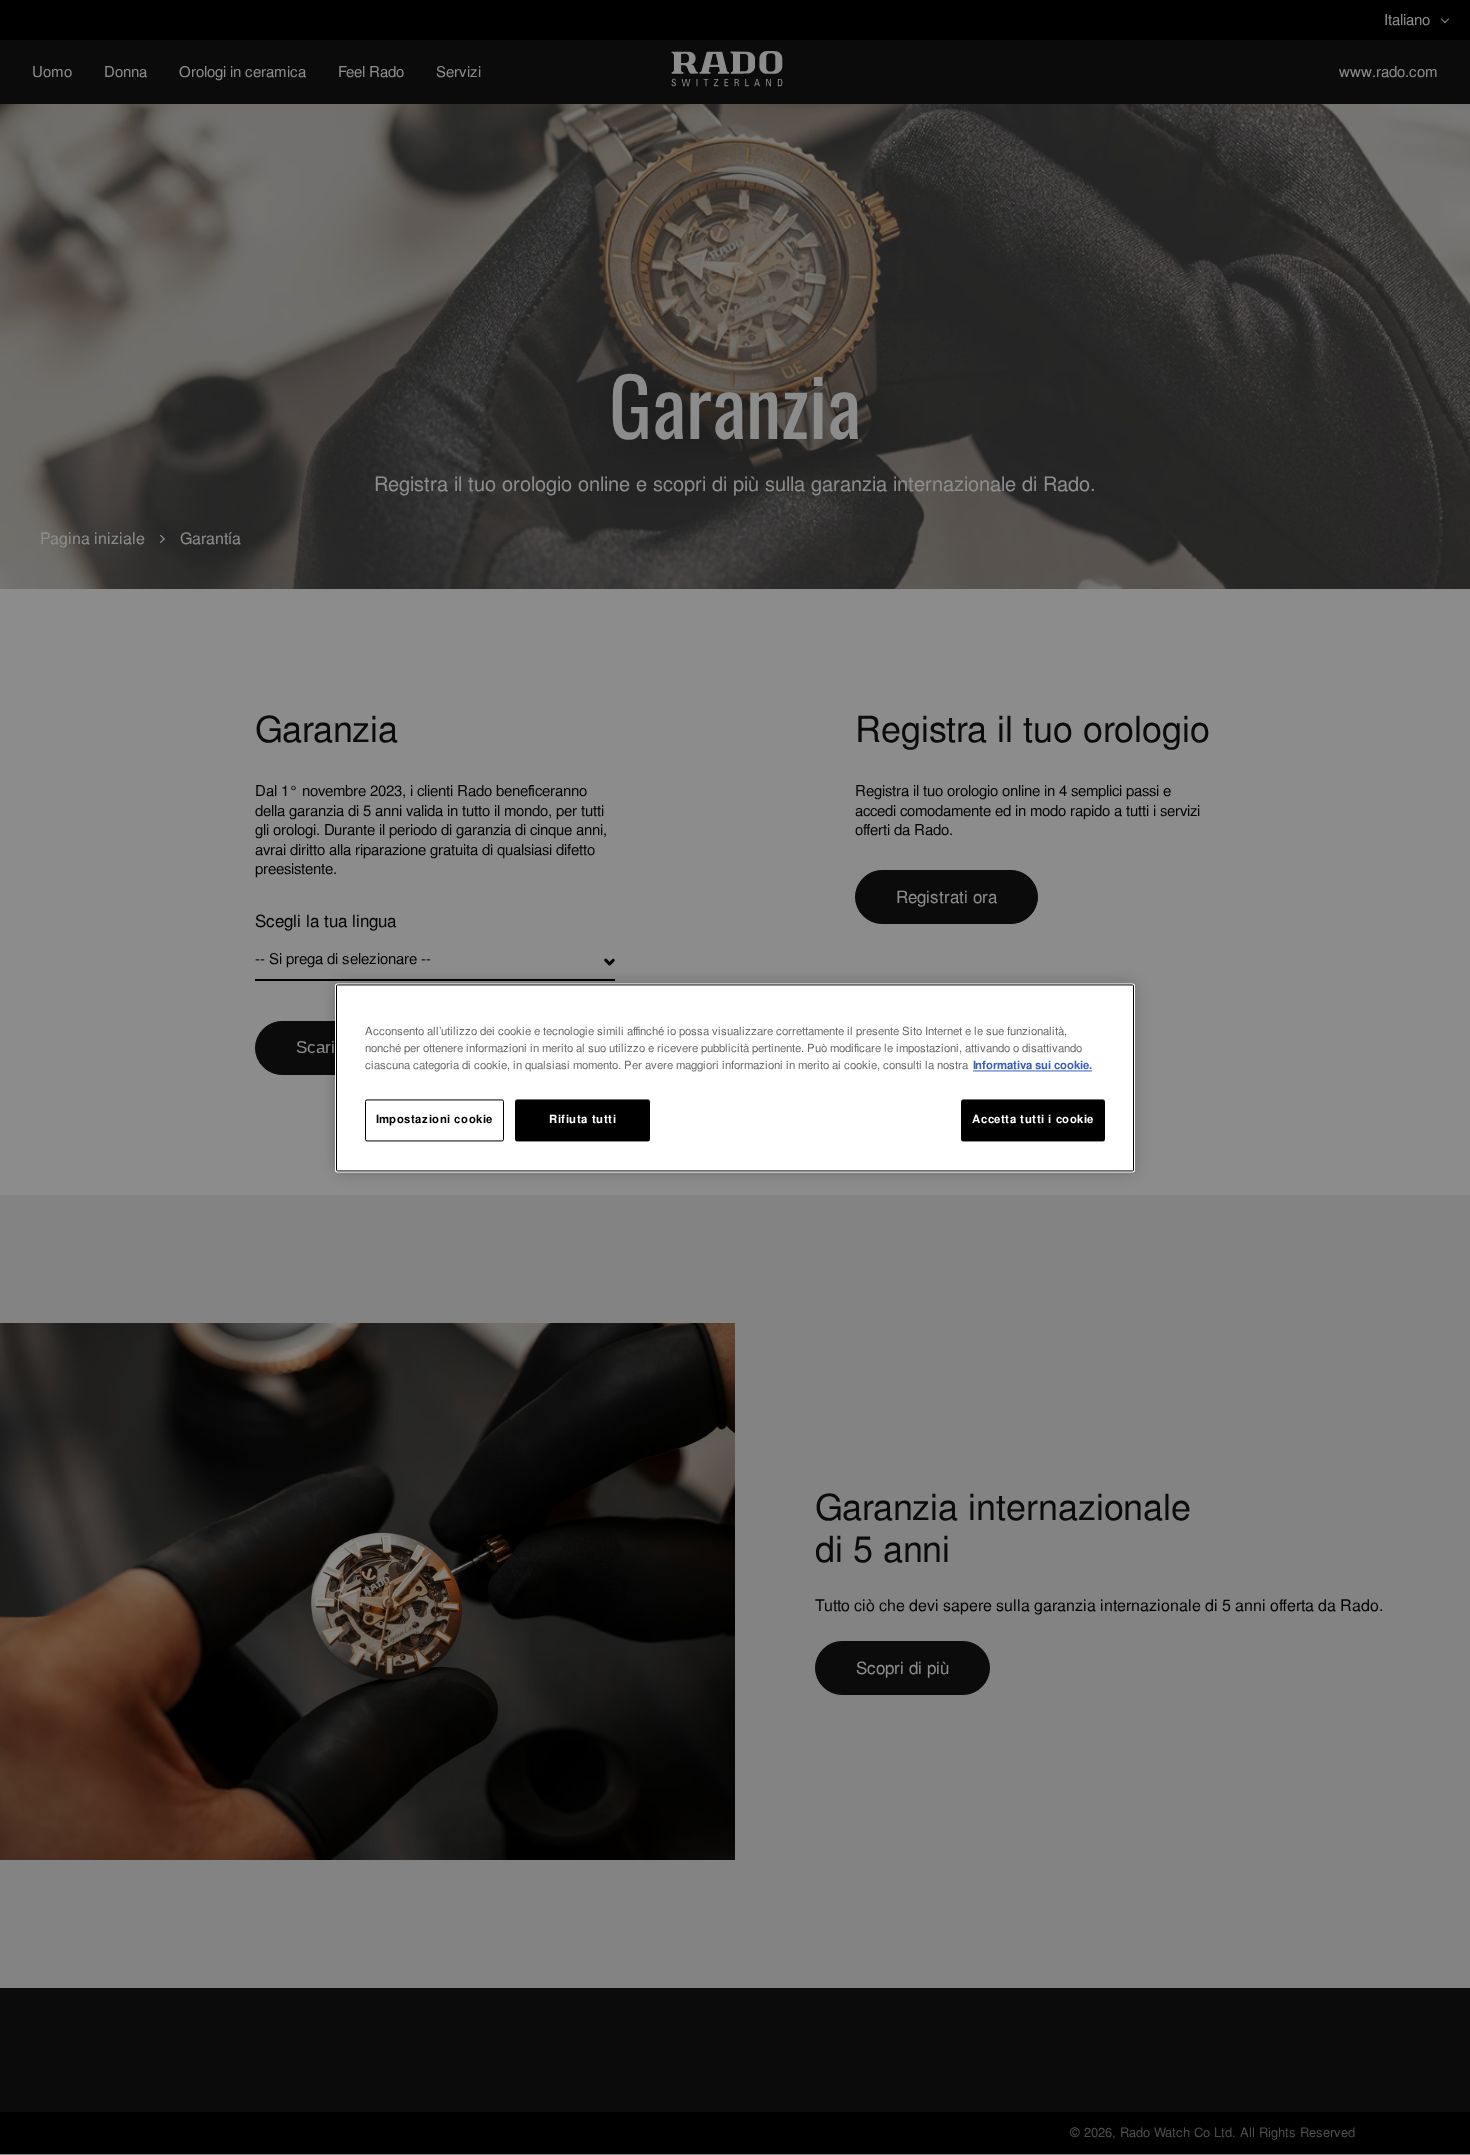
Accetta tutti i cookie (1033, 1119)
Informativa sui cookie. (1032, 1065)
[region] (735, 1077)
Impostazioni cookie (434, 1119)
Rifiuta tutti (582, 1119)
